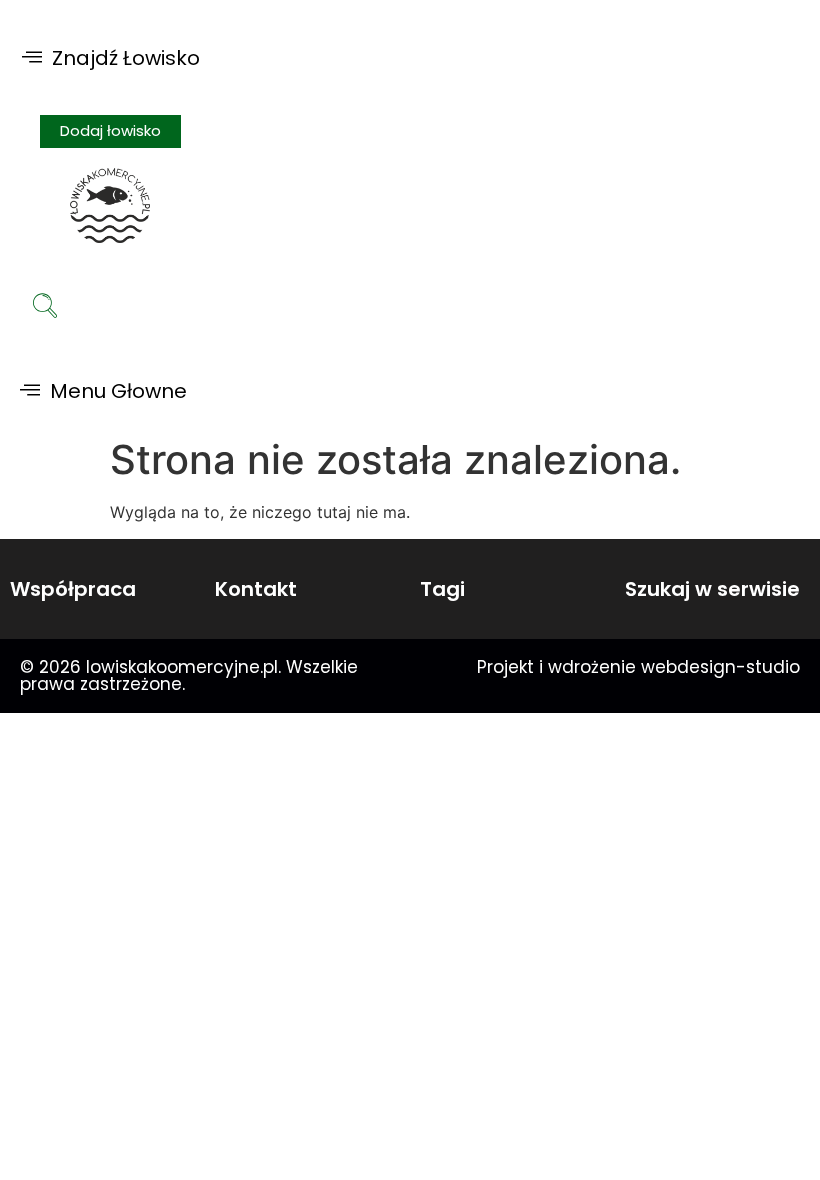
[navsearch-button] (45, 308)
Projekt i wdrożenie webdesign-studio (638, 667)
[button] (111, 57)
